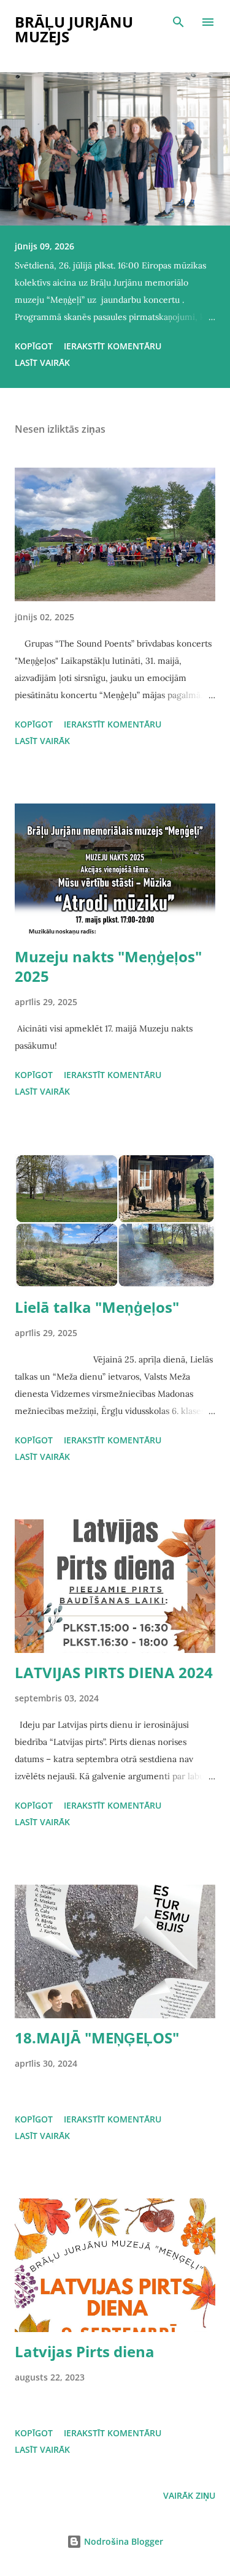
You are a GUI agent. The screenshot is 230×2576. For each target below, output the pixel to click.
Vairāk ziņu (189, 2495)
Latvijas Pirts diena (85, 2351)
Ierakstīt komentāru (113, 346)
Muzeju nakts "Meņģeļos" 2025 (108, 966)
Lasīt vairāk (42, 363)
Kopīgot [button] (34, 346)
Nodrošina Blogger (122, 2541)
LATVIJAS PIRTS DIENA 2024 (114, 1672)
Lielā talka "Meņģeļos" (97, 1307)
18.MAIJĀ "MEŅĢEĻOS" (97, 2038)
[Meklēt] (178, 22)
